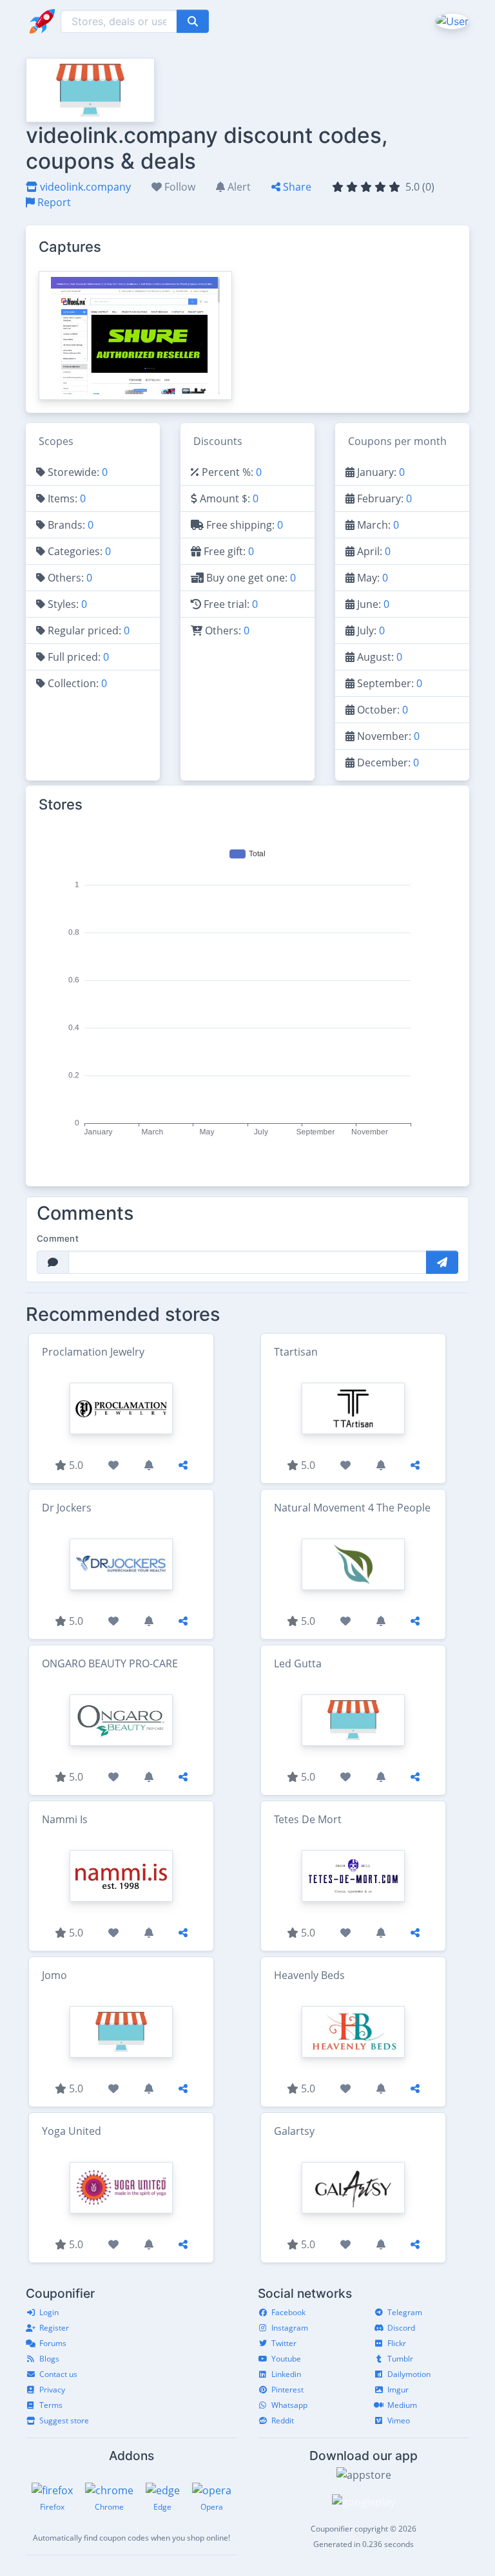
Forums (53, 2343)
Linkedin (286, 2374)
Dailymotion (409, 2374)
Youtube (286, 2359)
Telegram (405, 2312)
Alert (238, 187)
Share (296, 187)
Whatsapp (289, 2405)
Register (54, 2328)
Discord (401, 2328)
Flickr (397, 2343)
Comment (58, 1238)
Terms (51, 2405)
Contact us (58, 2374)
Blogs (49, 2359)
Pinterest (287, 2390)
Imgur (398, 2390)
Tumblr (400, 2359)
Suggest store (64, 2420)
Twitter (284, 2343)
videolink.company (84, 187)
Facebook (288, 2312)
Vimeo (399, 2420)
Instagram (290, 2328)
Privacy (52, 2390)
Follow (179, 187)
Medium (402, 2405)
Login (49, 2312)
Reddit (283, 2420)
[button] (451, 21)
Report (53, 202)
